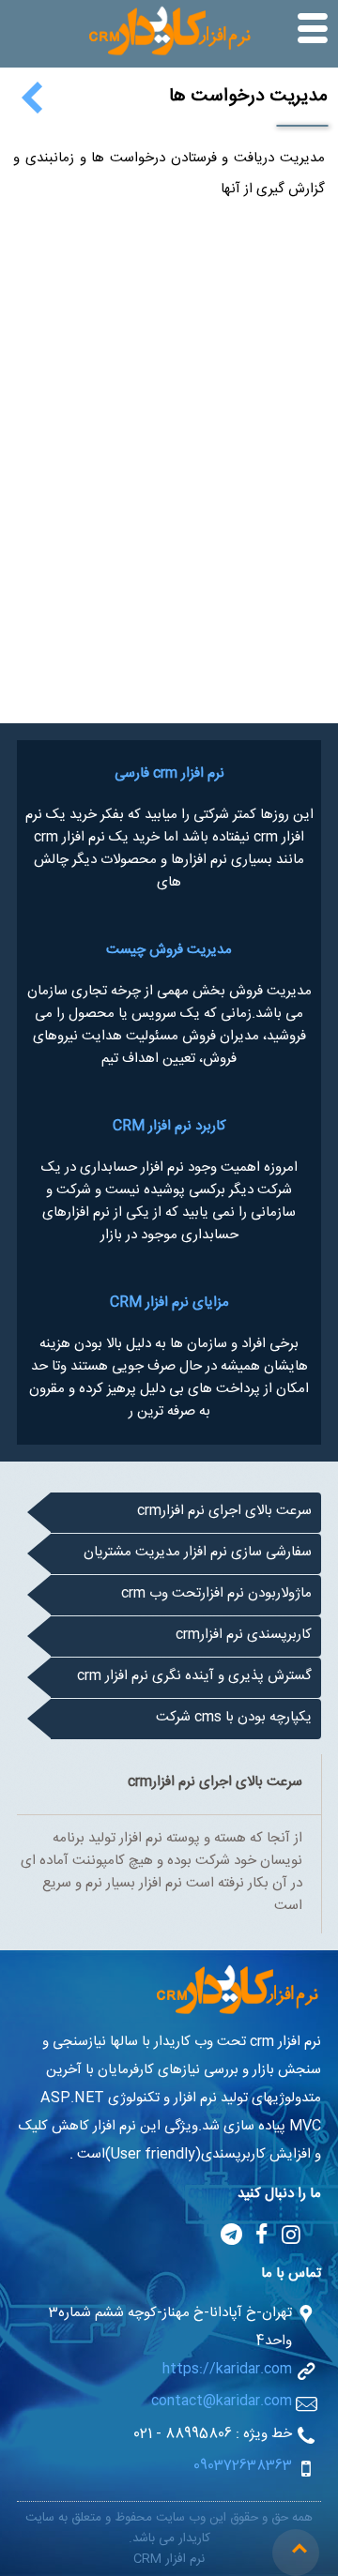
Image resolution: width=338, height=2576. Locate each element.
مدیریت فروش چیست (169, 952)
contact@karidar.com (222, 2403)
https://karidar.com (227, 2371)
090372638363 (243, 2468)
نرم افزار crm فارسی (169, 776)
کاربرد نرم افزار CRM (169, 1129)
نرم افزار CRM (169, 2561)
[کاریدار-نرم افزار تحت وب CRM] (169, 56)
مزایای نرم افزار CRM (169, 1305)
